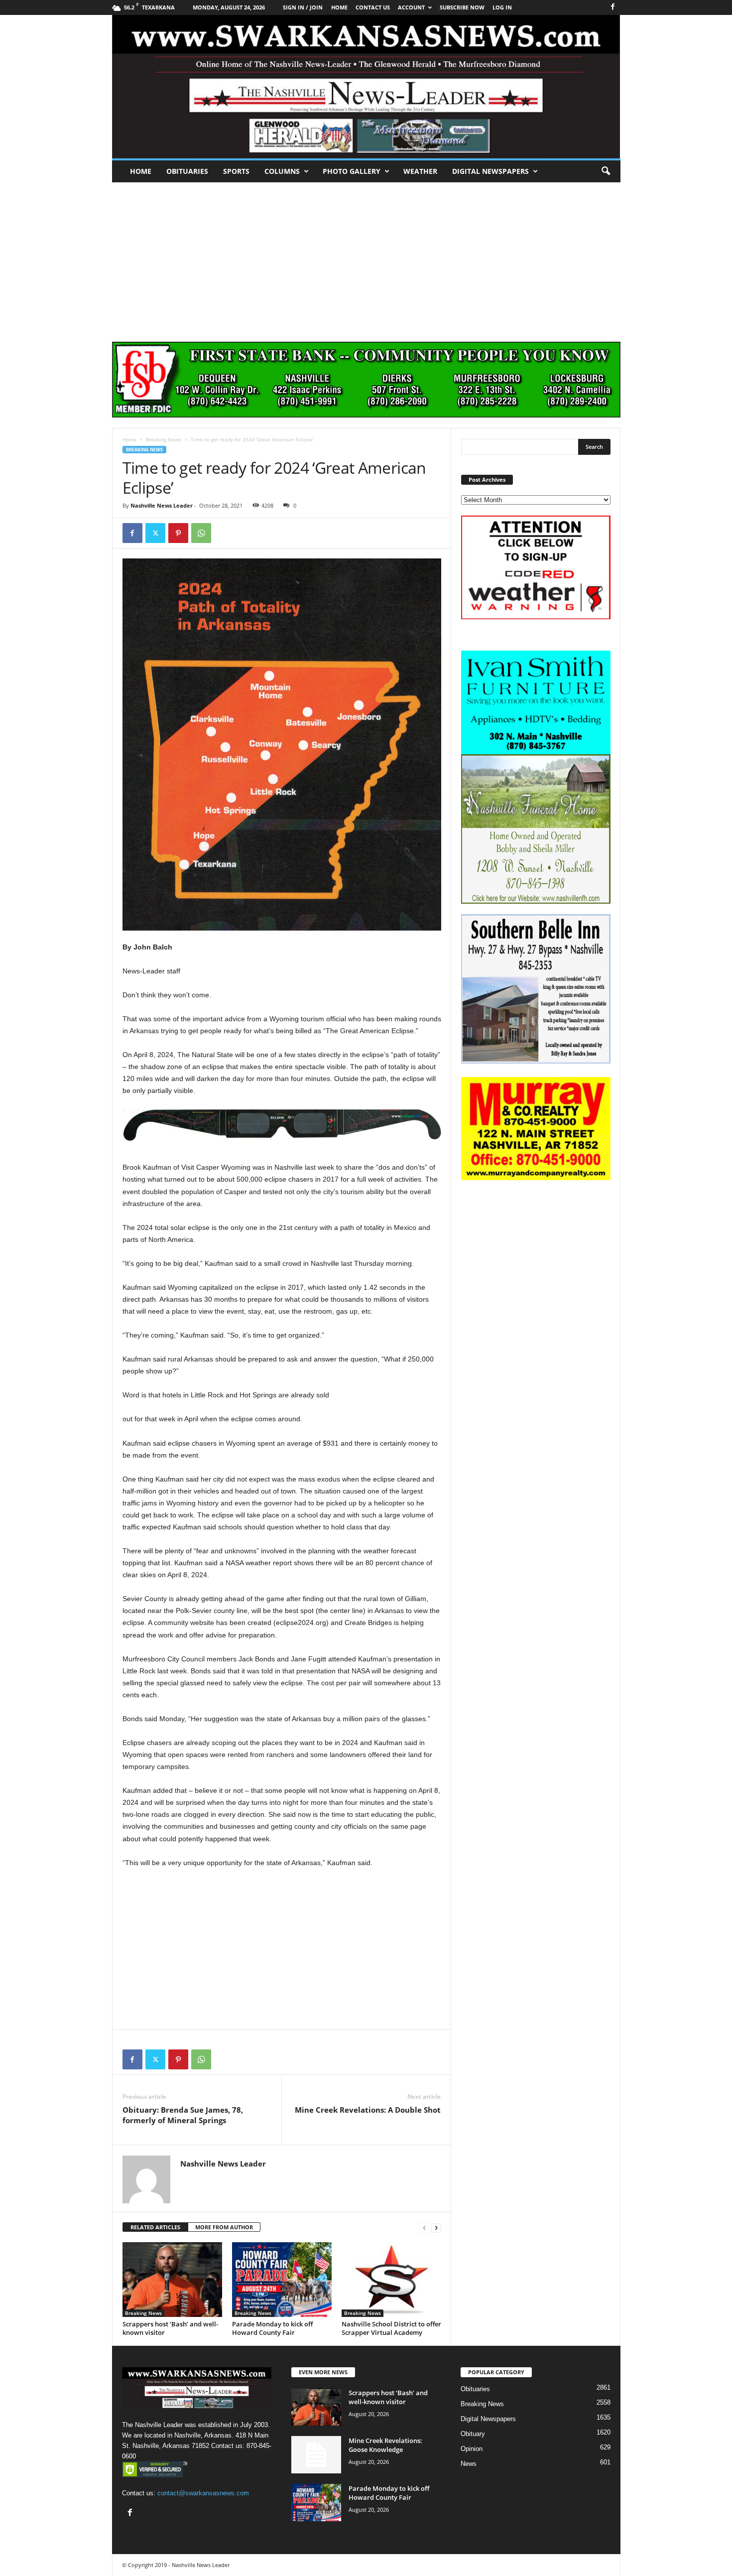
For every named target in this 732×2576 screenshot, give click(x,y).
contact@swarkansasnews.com (203, 2493)
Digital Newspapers (490, 171)
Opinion (472, 2449)
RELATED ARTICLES (155, 2227)
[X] (155, 533)
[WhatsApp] (201, 533)
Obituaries (187, 171)
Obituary (473, 2434)
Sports (236, 171)
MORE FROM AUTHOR (224, 2227)
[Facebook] (613, 7)
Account (411, 7)
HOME (339, 7)
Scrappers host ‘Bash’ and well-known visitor (170, 2328)
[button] (606, 171)
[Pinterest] (178, 533)
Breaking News (164, 439)
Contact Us (373, 7)
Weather (420, 171)
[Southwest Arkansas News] (366, 87)
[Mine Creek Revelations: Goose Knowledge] (316, 2455)
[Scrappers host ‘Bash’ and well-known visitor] (172, 2280)
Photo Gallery (352, 171)
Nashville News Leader (162, 505)
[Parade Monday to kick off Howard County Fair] (282, 2280)
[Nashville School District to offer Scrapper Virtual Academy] (391, 2280)
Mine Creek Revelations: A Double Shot (368, 2110)
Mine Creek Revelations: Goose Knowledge (385, 2445)
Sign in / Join (303, 7)
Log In (502, 7)
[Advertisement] (366, 257)
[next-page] (436, 2228)
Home (141, 171)
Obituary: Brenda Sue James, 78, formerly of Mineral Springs (183, 2115)
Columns (282, 171)
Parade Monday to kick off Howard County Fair (272, 2328)
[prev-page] (424, 2228)
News (469, 2464)
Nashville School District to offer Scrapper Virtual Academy (391, 2328)
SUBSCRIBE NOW (462, 7)
